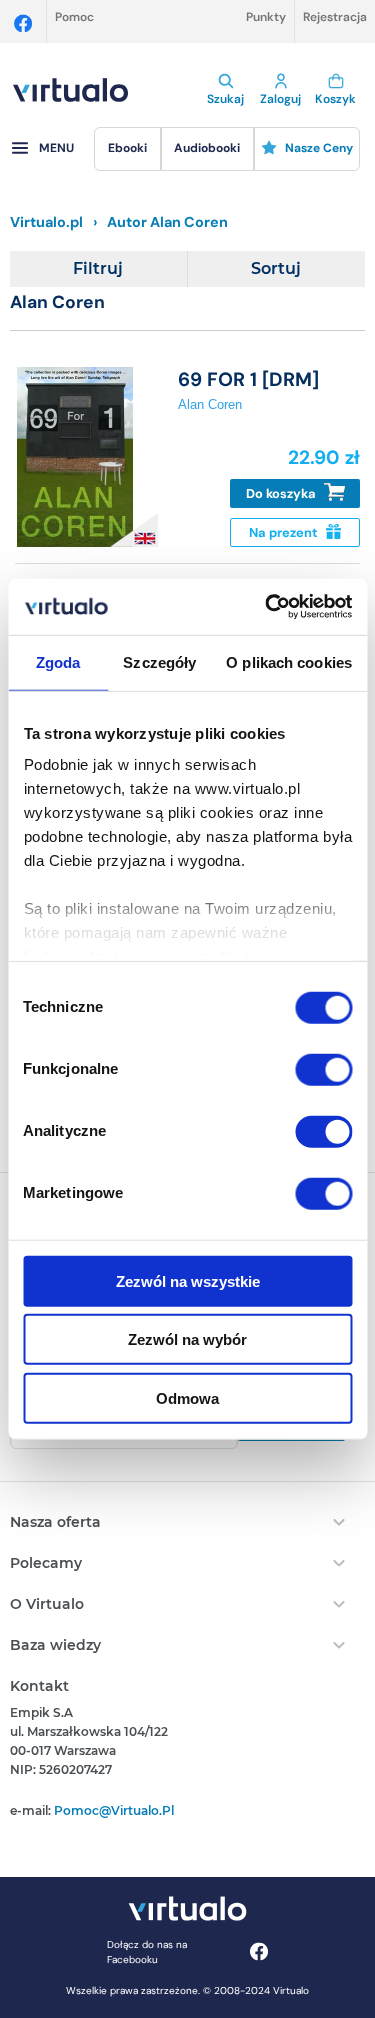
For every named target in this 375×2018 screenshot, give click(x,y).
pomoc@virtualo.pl (114, 1810)
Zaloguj (280, 99)
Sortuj (276, 268)
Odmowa (187, 1397)
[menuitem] (127, 149)
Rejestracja (335, 17)
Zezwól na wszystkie (188, 1280)
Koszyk (335, 99)
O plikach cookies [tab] (289, 661)
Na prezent (285, 532)
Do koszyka (282, 493)
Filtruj (98, 268)
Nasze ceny (319, 148)
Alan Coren (210, 404)
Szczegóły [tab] (159, 661)
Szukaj (225, 99)
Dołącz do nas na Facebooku (147, 1952)
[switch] (323, 1069)
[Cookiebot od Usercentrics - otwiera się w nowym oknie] (267, 607)
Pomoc (74, 17)
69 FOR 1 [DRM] (248, 379)
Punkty (266, 17)
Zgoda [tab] (58, 661)
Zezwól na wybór (187, 1339)
